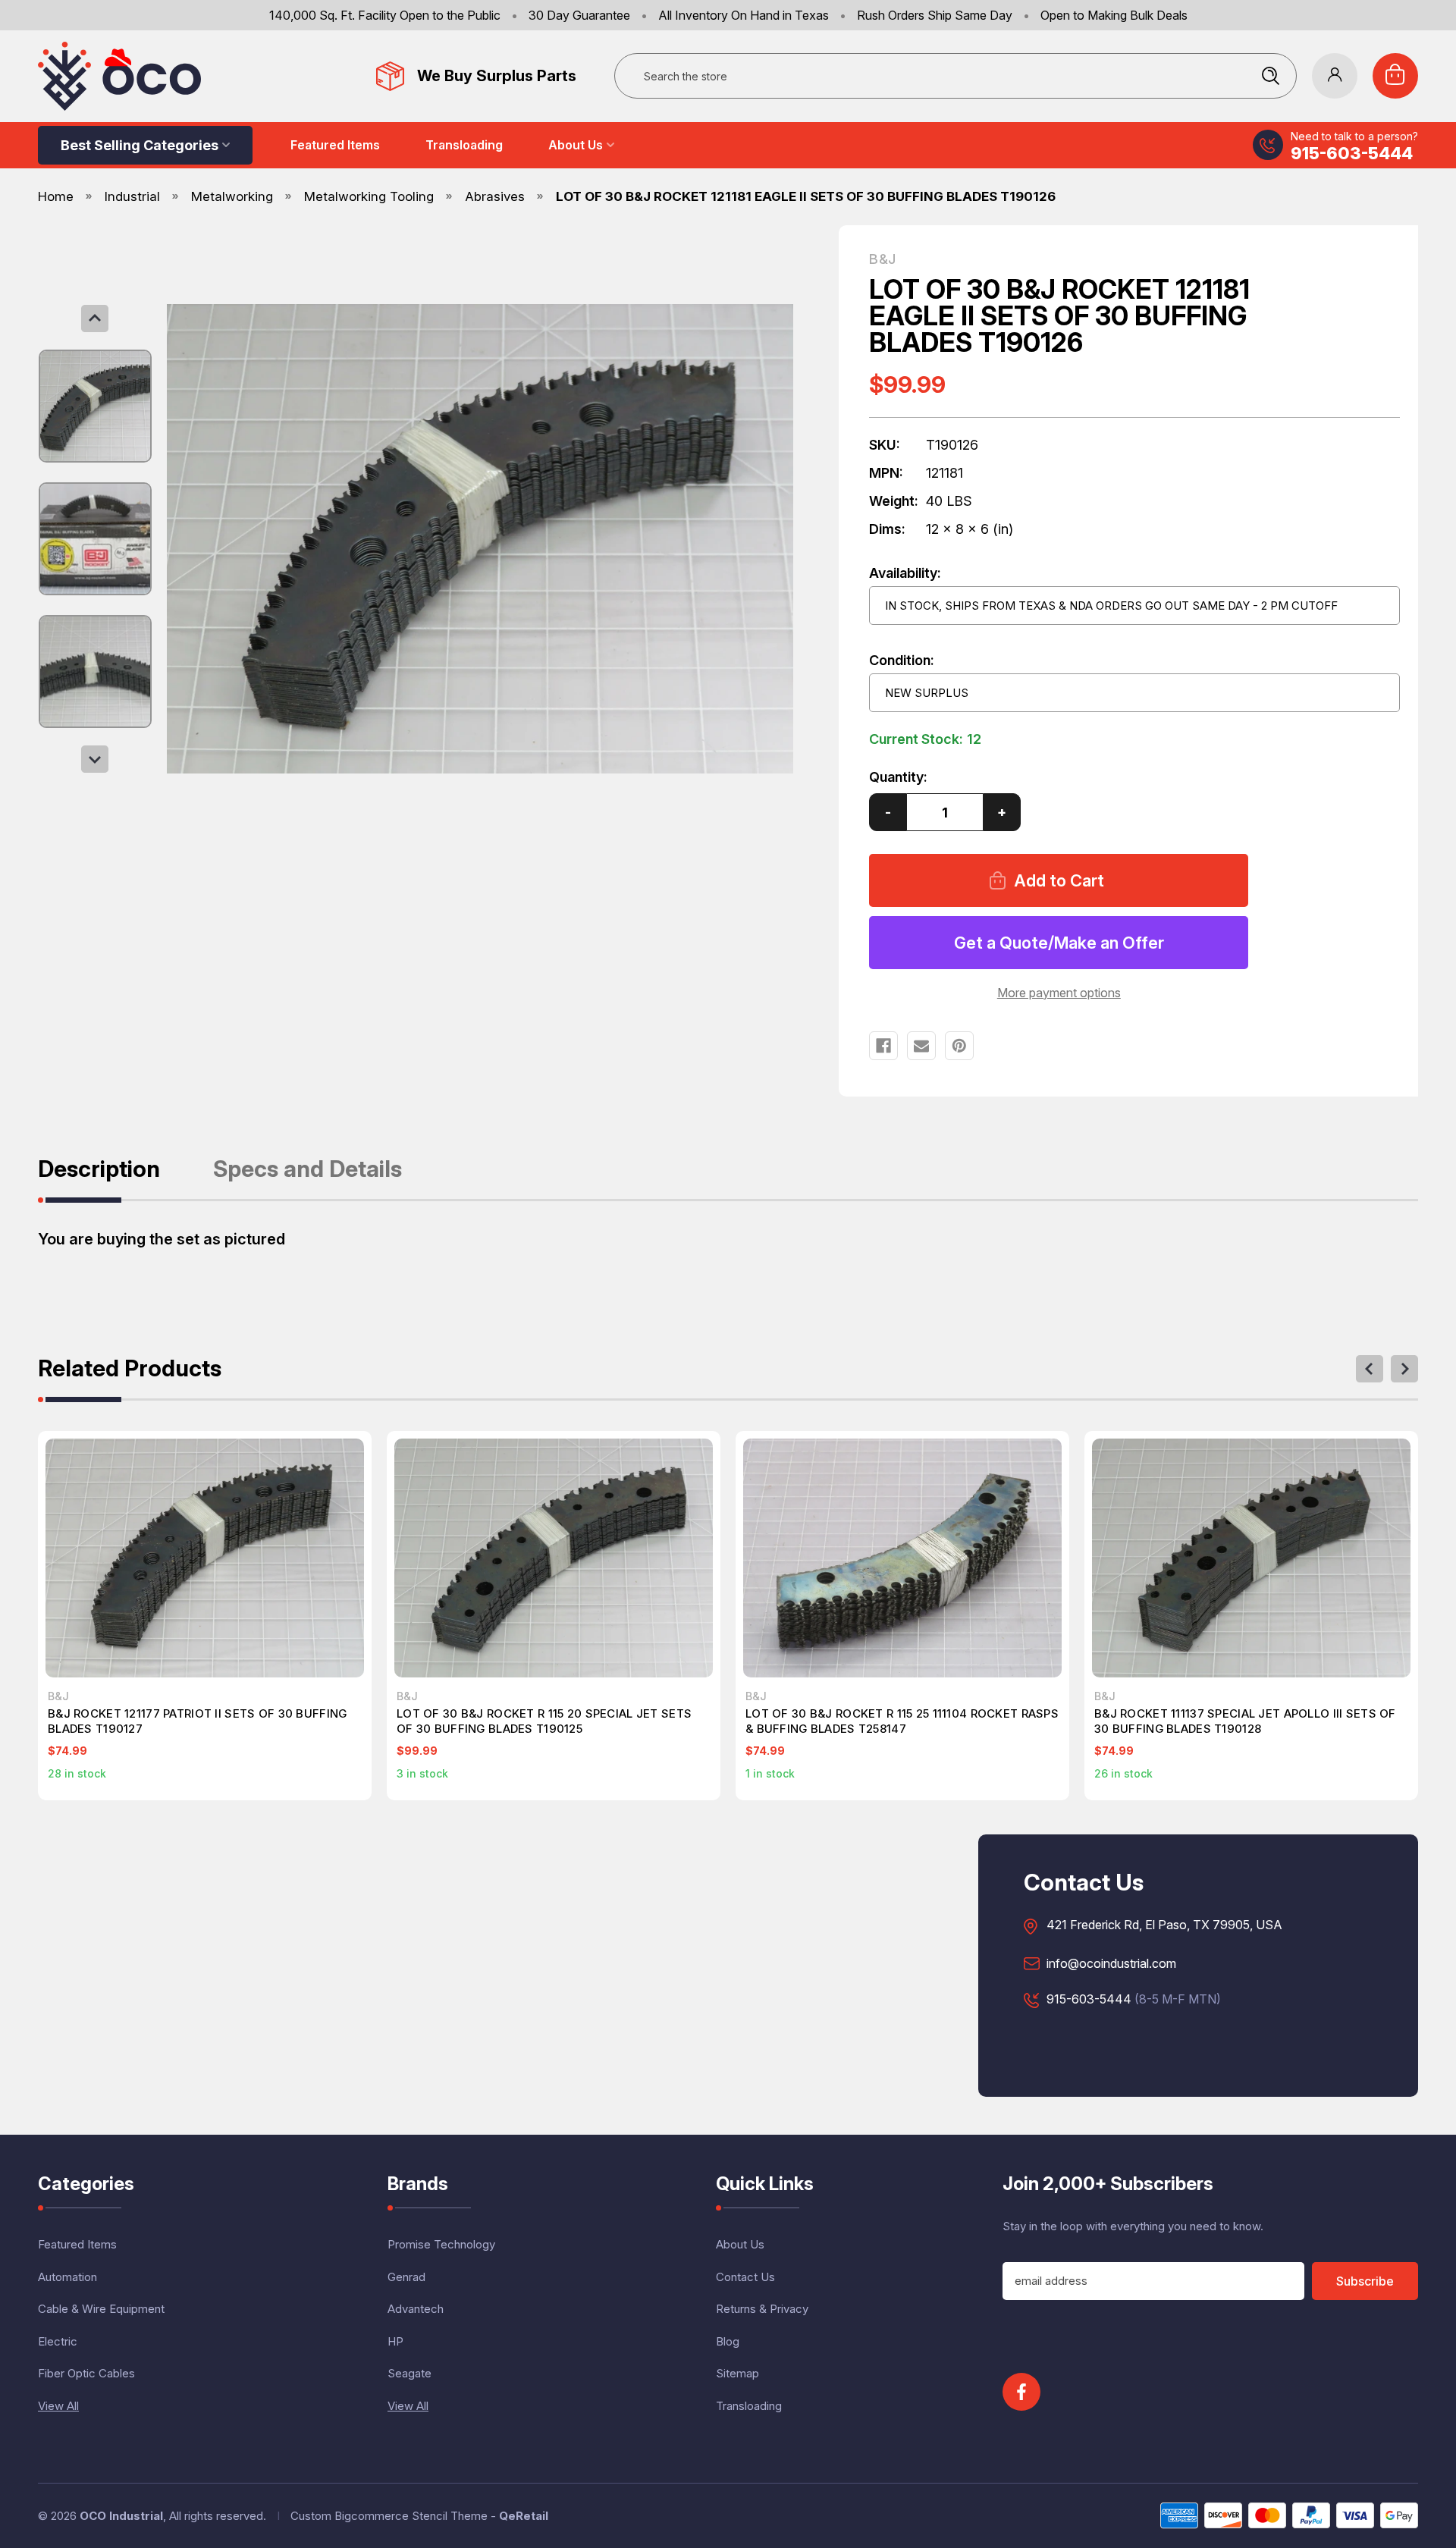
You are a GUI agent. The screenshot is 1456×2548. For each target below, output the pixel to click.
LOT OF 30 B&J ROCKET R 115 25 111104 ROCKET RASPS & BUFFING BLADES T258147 (902, 1721)
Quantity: (898, 777)
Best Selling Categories (140, 145)
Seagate (409, 2373)
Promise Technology (441, 2244)
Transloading (464, 145)
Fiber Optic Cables (86, 2373)
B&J (882, 259)
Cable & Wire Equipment (101, 2309)
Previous (95, 318)
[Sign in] (1335, 76)
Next (95, 759)
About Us (576, 145)
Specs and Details (308, 1170)
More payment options (1059, 993)
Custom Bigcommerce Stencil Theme (389, 2516)
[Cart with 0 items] (1395, 76)
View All (58, 2406)
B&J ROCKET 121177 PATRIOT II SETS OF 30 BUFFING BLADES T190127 (197, 1721)
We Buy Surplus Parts (497, 76)
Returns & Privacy (762, 2309)
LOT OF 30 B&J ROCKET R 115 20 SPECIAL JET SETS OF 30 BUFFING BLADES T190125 (544, 1721)
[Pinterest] (959, 1046)
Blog (728, 2341)
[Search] (1270, 76)
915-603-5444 (1352, 153)
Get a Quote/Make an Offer (1059, 943)
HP (395, 2341)
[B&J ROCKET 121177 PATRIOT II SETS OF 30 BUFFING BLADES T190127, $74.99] (205, 1558)
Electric (58, 2341)
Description (99, 1170)
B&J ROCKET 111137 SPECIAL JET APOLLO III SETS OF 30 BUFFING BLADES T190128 (1245, 1721)
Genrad (406, 2277)
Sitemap (737, 2373)
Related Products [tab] (130, 1369)
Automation (67, 2277)
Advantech (416, 2309)
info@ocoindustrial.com (1111, 1964)
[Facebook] (883, 1046)
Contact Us (745, 2277)
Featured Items (335, 145)
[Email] (921, 1046)
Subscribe (1365, 2281)
